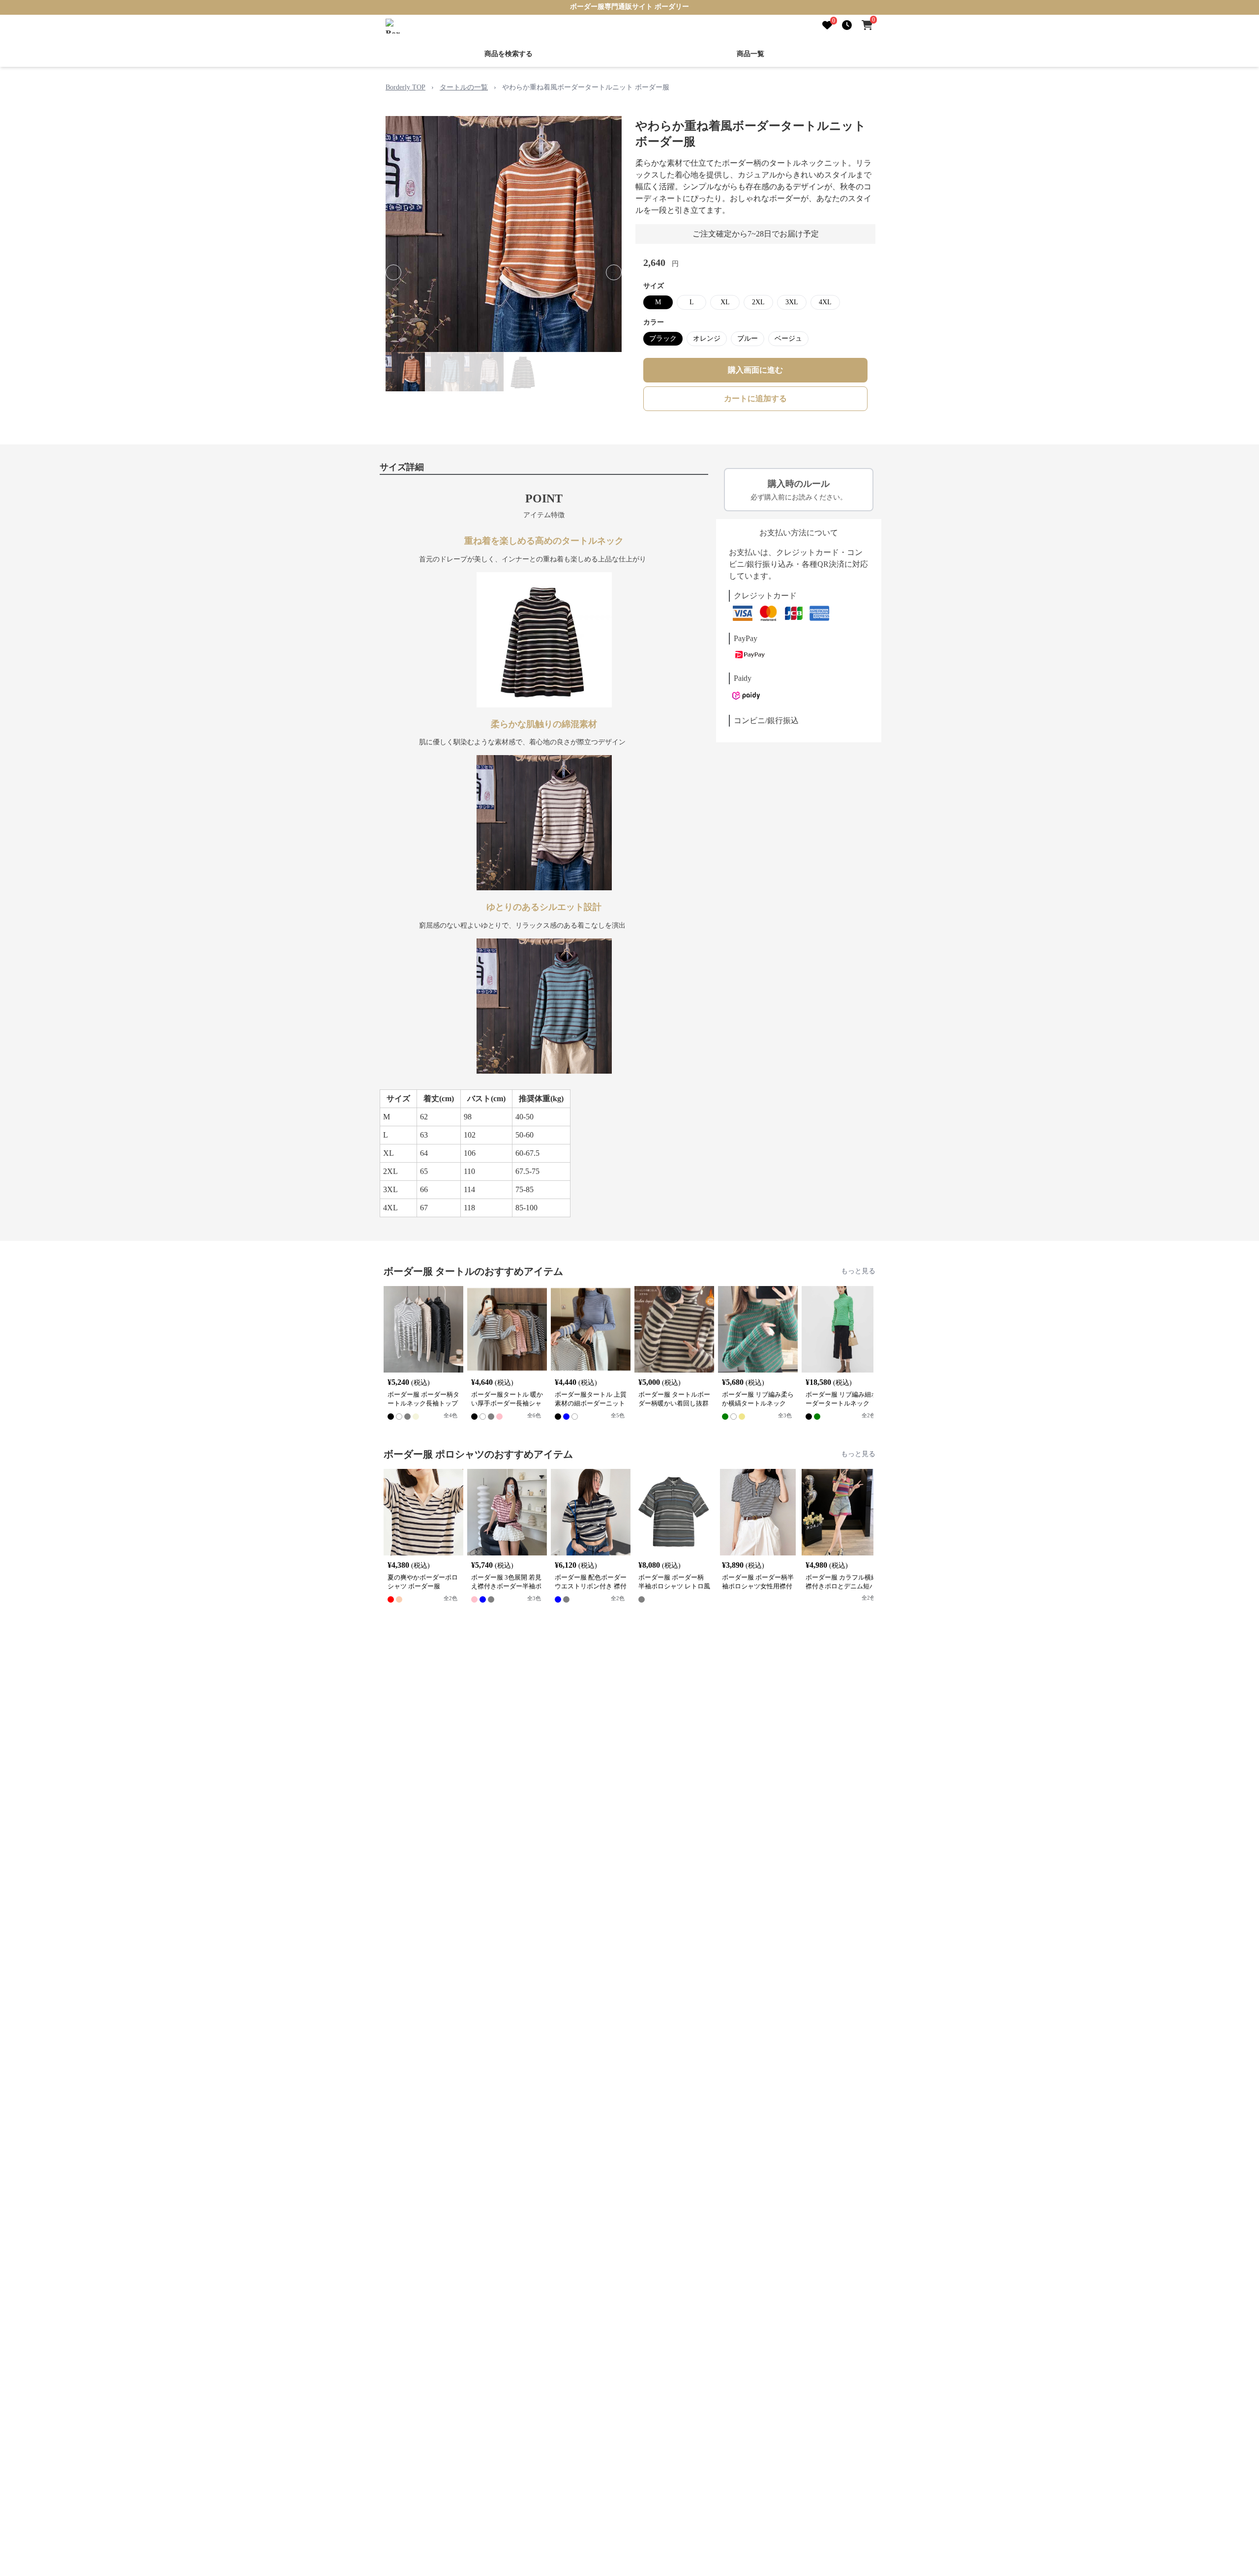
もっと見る (858, 1271)
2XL (758, 302)
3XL (792, 302)
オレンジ (707, 338)
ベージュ (788, 338)
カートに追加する (755, 398)
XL (725, 302)
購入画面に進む (755, 370)
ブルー (748, 338)
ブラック (663, 338)
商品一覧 (750, 54)
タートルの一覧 (464, 87)
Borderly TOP (405, 87)
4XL (825, 302)
